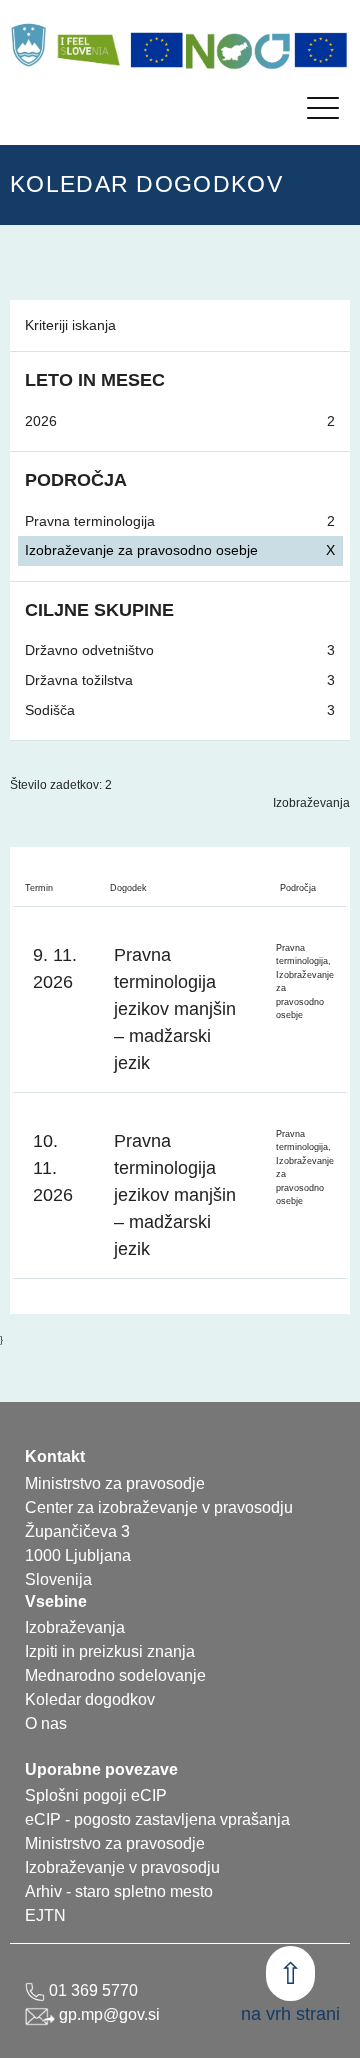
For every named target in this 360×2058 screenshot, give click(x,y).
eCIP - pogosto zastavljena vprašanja (157, 1819)
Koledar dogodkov (90, 1699)
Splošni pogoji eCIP (96, 1795)
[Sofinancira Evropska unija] (157, 50)
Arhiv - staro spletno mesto (119, 1891)
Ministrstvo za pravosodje (115, 1843)
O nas (46, 1723)
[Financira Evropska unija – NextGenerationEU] (321, 50)
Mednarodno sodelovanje (115, 1675)
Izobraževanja (311, 803)
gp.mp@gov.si (107, 2014)
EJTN (45, 1915)
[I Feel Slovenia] (88, 45)
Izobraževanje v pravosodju (122, 1867)
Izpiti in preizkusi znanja (110, 1651)
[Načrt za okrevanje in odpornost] (239, 50)
